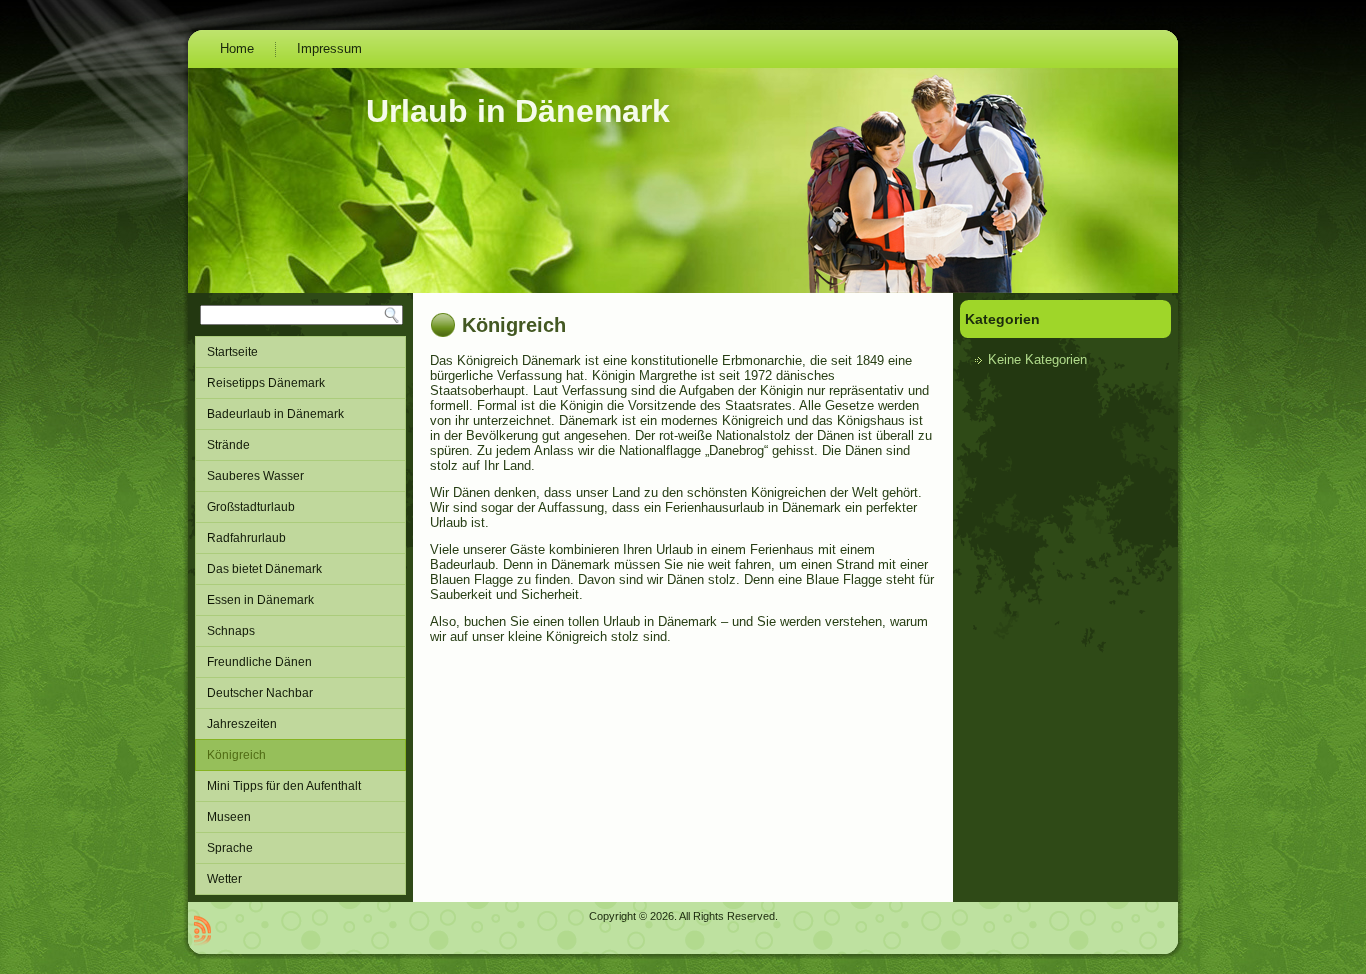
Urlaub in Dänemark (518, 111)
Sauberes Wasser (255, 476)
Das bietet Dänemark (264, 569)
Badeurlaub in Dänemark (275, 414)
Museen (229, 817)
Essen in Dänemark (260, 600)
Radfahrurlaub (246, 538)
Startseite (232, 352)
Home (237, 48)
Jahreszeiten (242, 724)
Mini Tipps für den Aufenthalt (284, 786)
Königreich (236, 755)
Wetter (224, 879)
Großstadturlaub (251, 507)
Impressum (329, 48)
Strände (228, 445)
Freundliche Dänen (259, 662)
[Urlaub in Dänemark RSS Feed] (202, 930)
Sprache (230, 848)
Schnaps (231, 631)
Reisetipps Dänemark (266, 383)
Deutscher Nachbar (260, 693)
